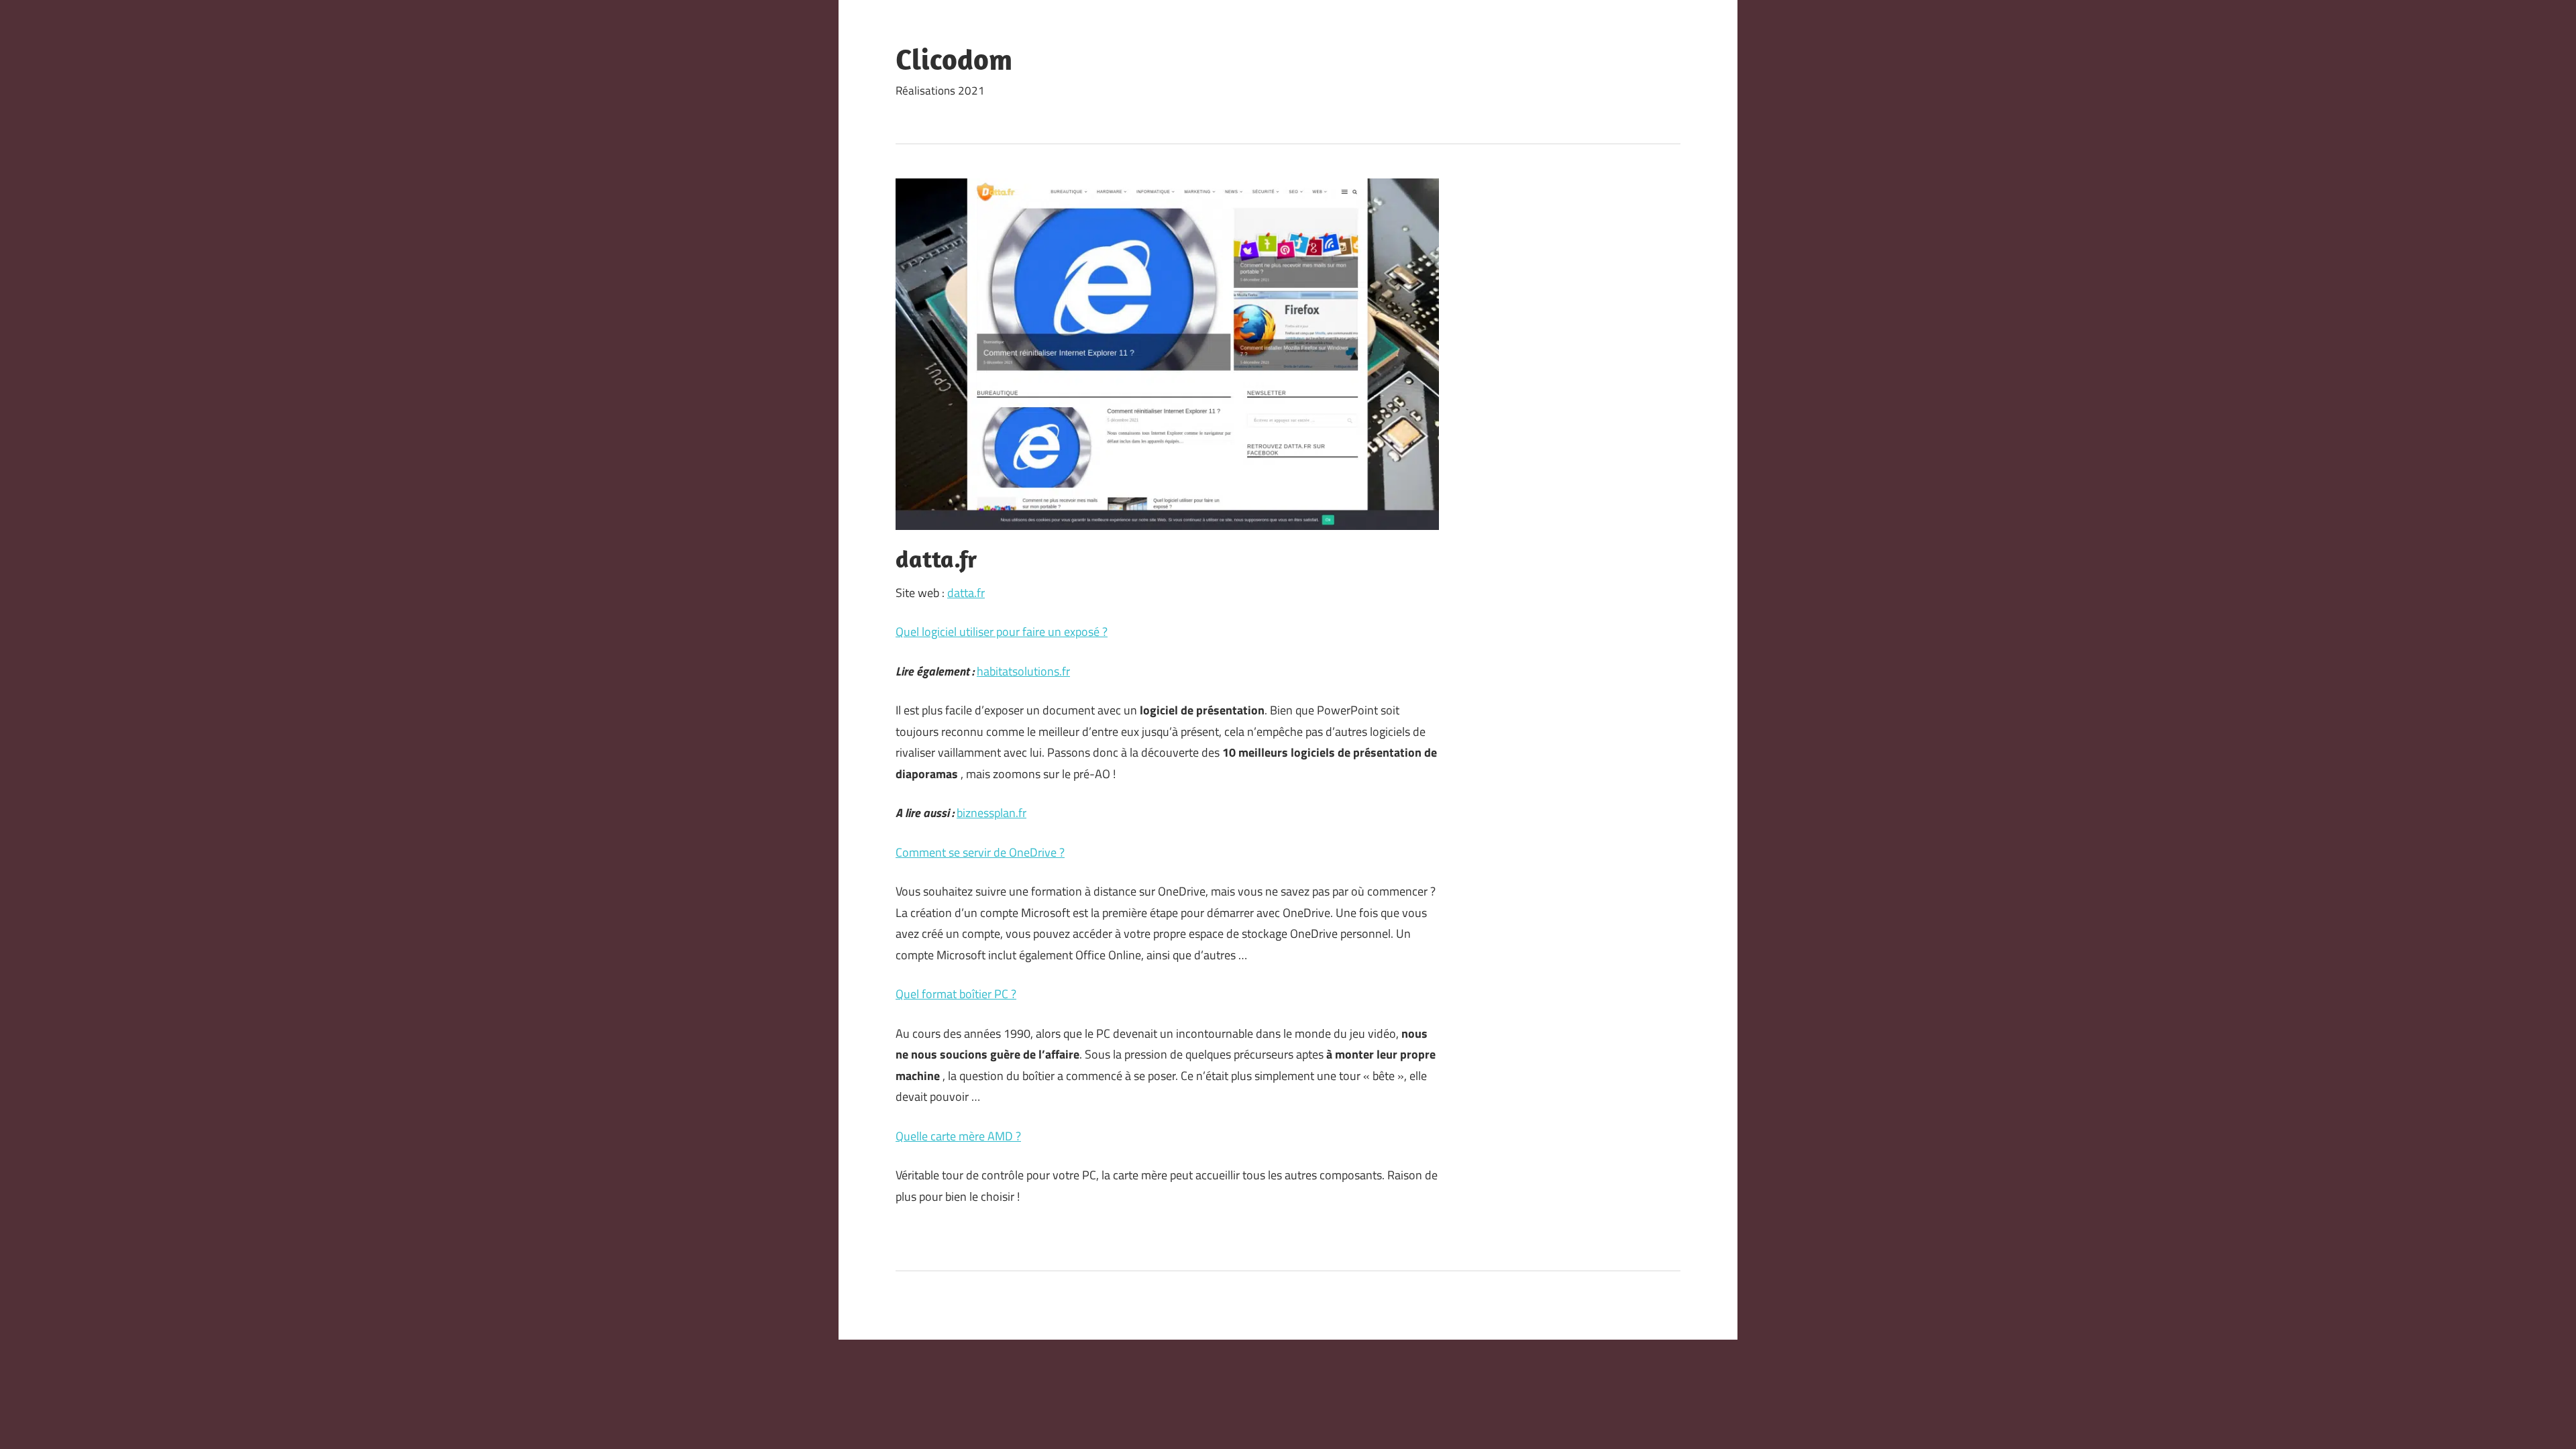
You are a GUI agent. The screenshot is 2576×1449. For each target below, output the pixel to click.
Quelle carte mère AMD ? (958, 1136)
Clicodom (954, 59)
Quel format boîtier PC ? (956, 994)
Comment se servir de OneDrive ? (980, 852)
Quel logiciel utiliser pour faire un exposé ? (1002, 632)
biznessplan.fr (991, 813)
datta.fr (966, 593)
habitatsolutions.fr (1023, 671)
